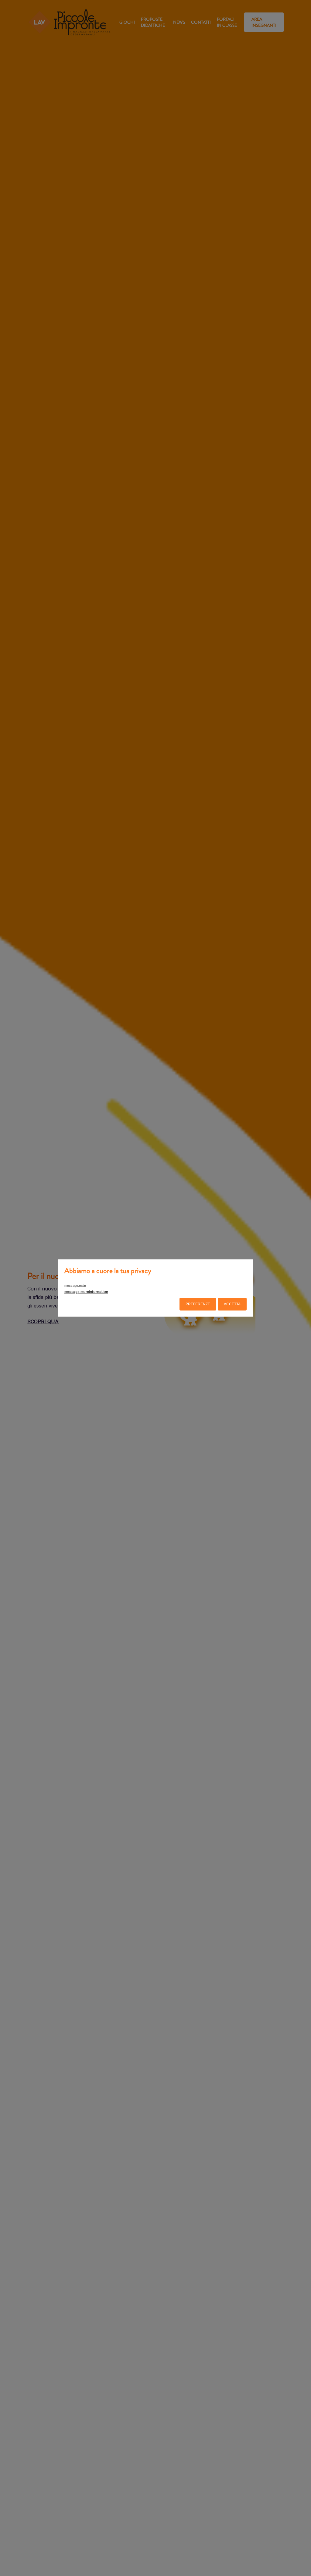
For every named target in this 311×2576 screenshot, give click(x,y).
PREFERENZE (198, 1304)
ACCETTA (232, 1304)
